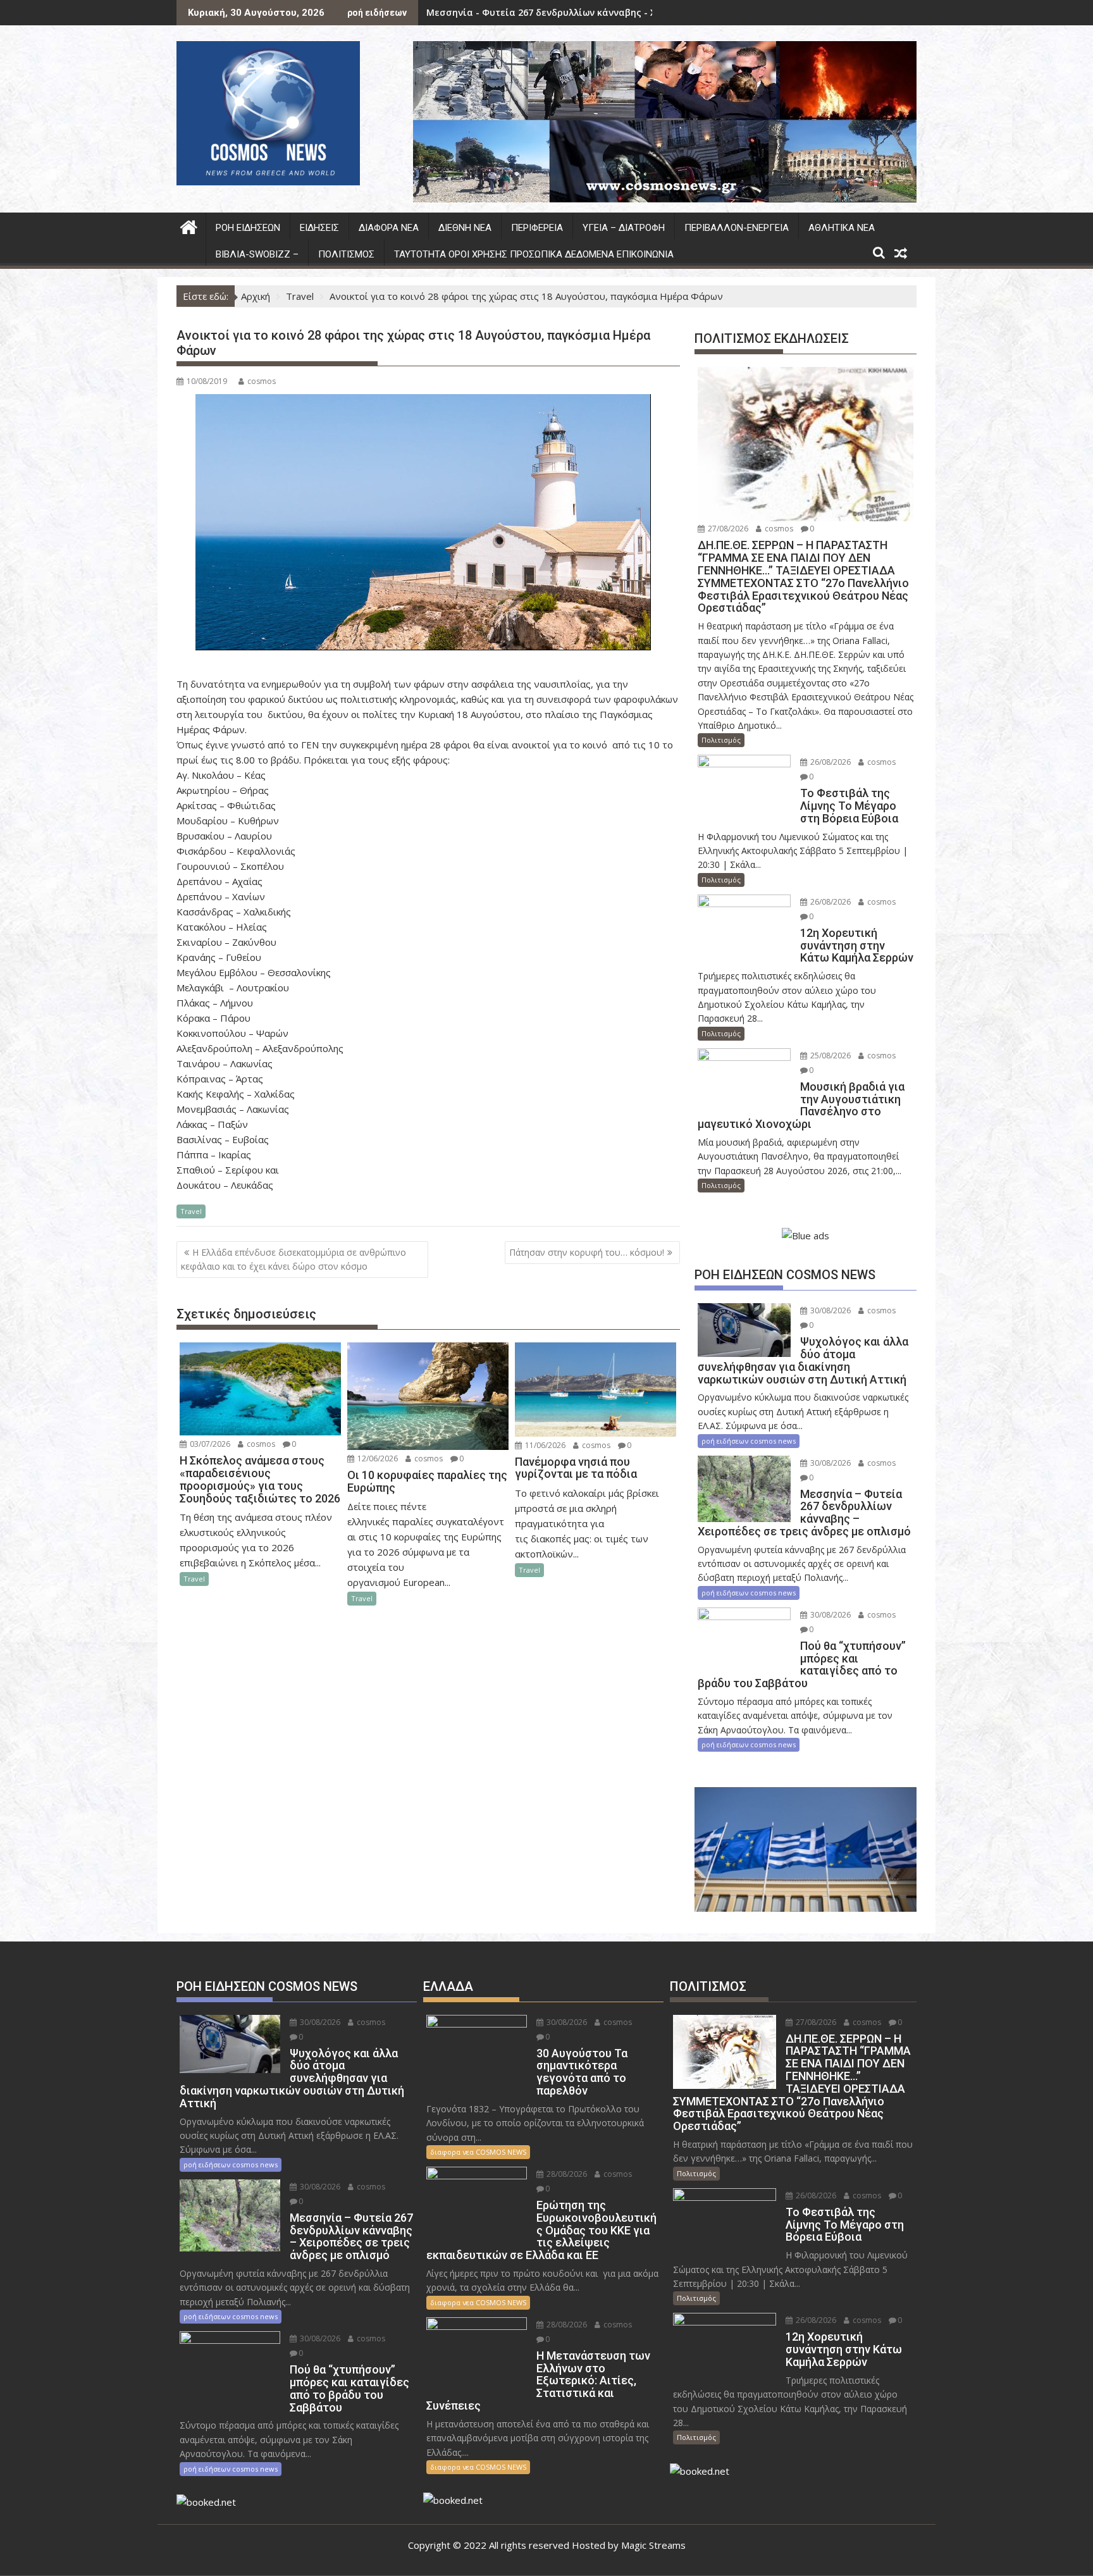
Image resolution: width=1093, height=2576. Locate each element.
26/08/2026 (830, 762)
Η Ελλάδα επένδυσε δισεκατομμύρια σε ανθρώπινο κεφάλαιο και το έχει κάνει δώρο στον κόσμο (293, 1259)
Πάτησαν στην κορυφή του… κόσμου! (587, 1252)
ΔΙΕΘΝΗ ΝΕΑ (465, 228)
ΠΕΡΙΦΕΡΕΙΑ (537, 228)
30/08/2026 (830, 1310)
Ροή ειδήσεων (248, 228)
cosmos (262, 381)
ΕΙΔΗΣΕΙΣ (319, 228)
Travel (191, 1211)
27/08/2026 (727, 529)
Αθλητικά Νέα (842, 228)
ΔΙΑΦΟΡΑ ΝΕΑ (389, 228)
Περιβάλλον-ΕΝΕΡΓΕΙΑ (737, 228)
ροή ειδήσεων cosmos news (749, 1441)
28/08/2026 (566, 2174)
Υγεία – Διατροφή (624, 228)
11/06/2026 (544, 1445)
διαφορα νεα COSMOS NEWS (478, 2152)
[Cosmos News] (189, 226)
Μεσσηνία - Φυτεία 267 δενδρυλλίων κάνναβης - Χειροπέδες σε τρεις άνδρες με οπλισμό (631, 12)
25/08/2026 (830, 1056)
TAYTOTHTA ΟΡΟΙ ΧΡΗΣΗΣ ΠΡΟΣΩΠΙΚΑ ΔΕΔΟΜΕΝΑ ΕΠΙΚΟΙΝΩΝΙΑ (534, 254)
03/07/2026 (209, 1444)
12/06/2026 (377, 1458)
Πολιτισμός (346, 254)
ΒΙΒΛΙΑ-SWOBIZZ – (257, 254)
